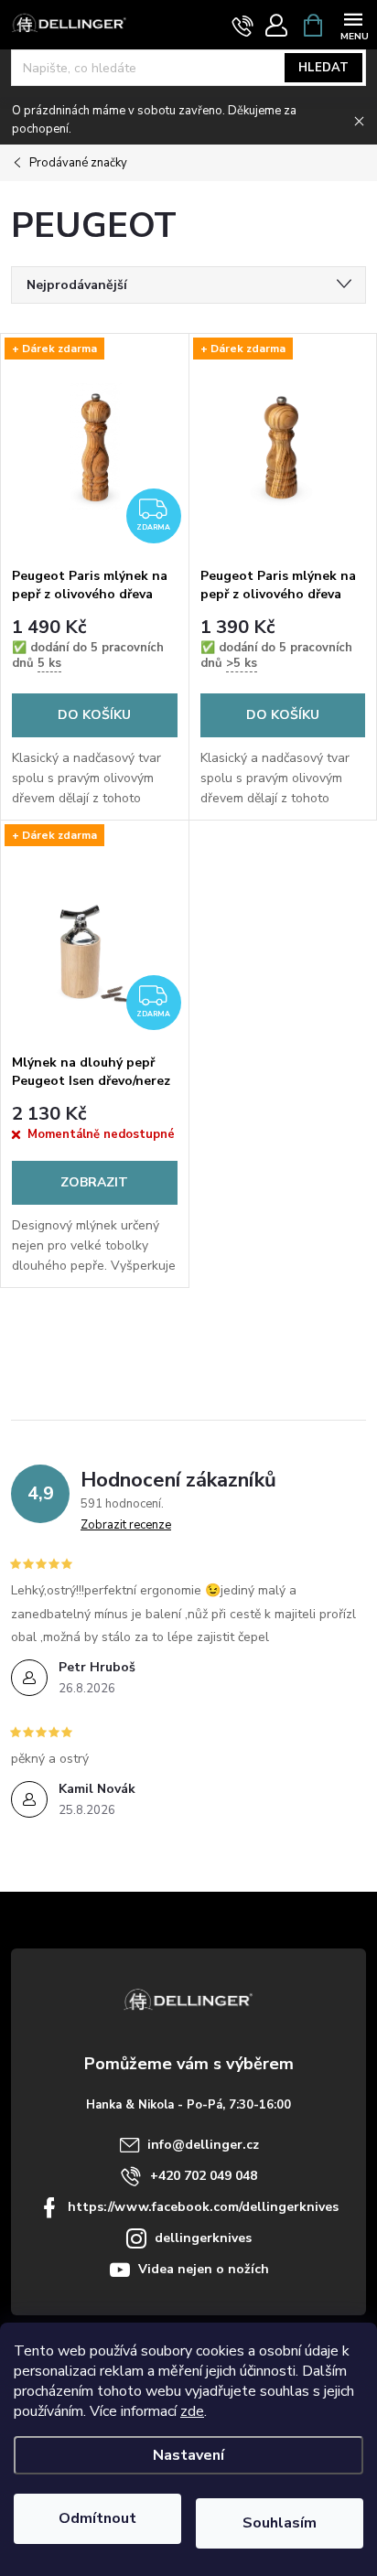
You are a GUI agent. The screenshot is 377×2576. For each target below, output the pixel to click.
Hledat (323, 68)
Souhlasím (280, 2523)
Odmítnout (97, 2518)
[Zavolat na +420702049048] (243, 26)
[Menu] (353, 24)
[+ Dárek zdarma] (283, 446)
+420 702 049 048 (204, 2176)
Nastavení (188, 2455)
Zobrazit (94, 1182)
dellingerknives (203, 2238)
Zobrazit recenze (126, 1525)
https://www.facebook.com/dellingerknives (203, 2207)
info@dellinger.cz (203, 2145)
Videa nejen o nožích (204, 2269)
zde (192, 2411)
